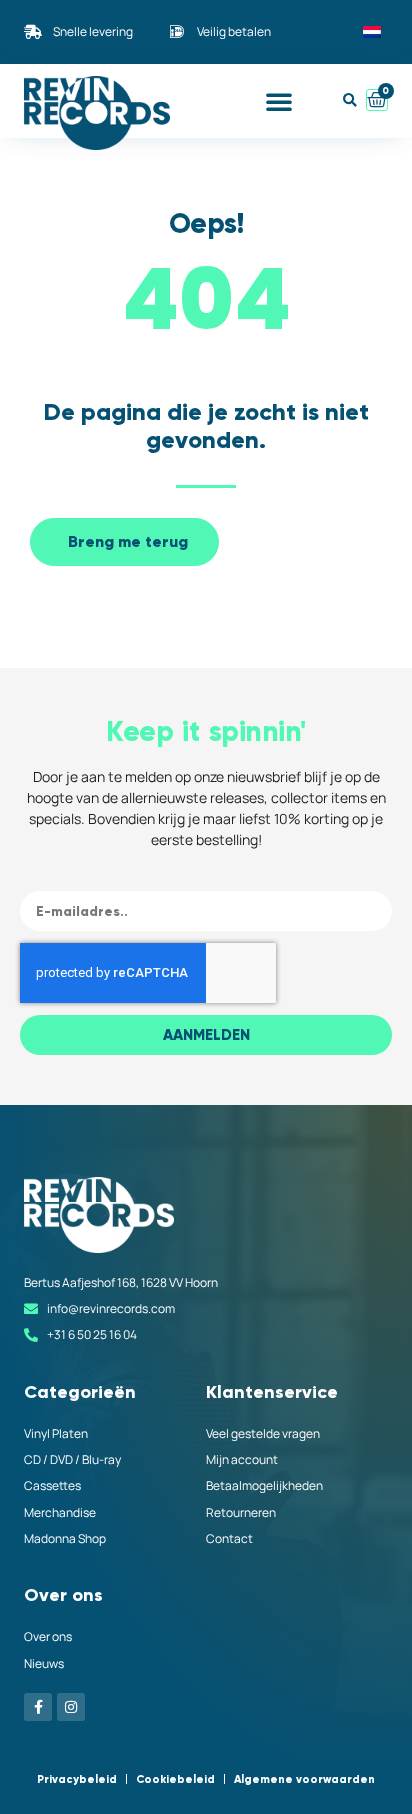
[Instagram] (71, 1707)
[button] (279, 101)
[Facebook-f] (38, 1707)
